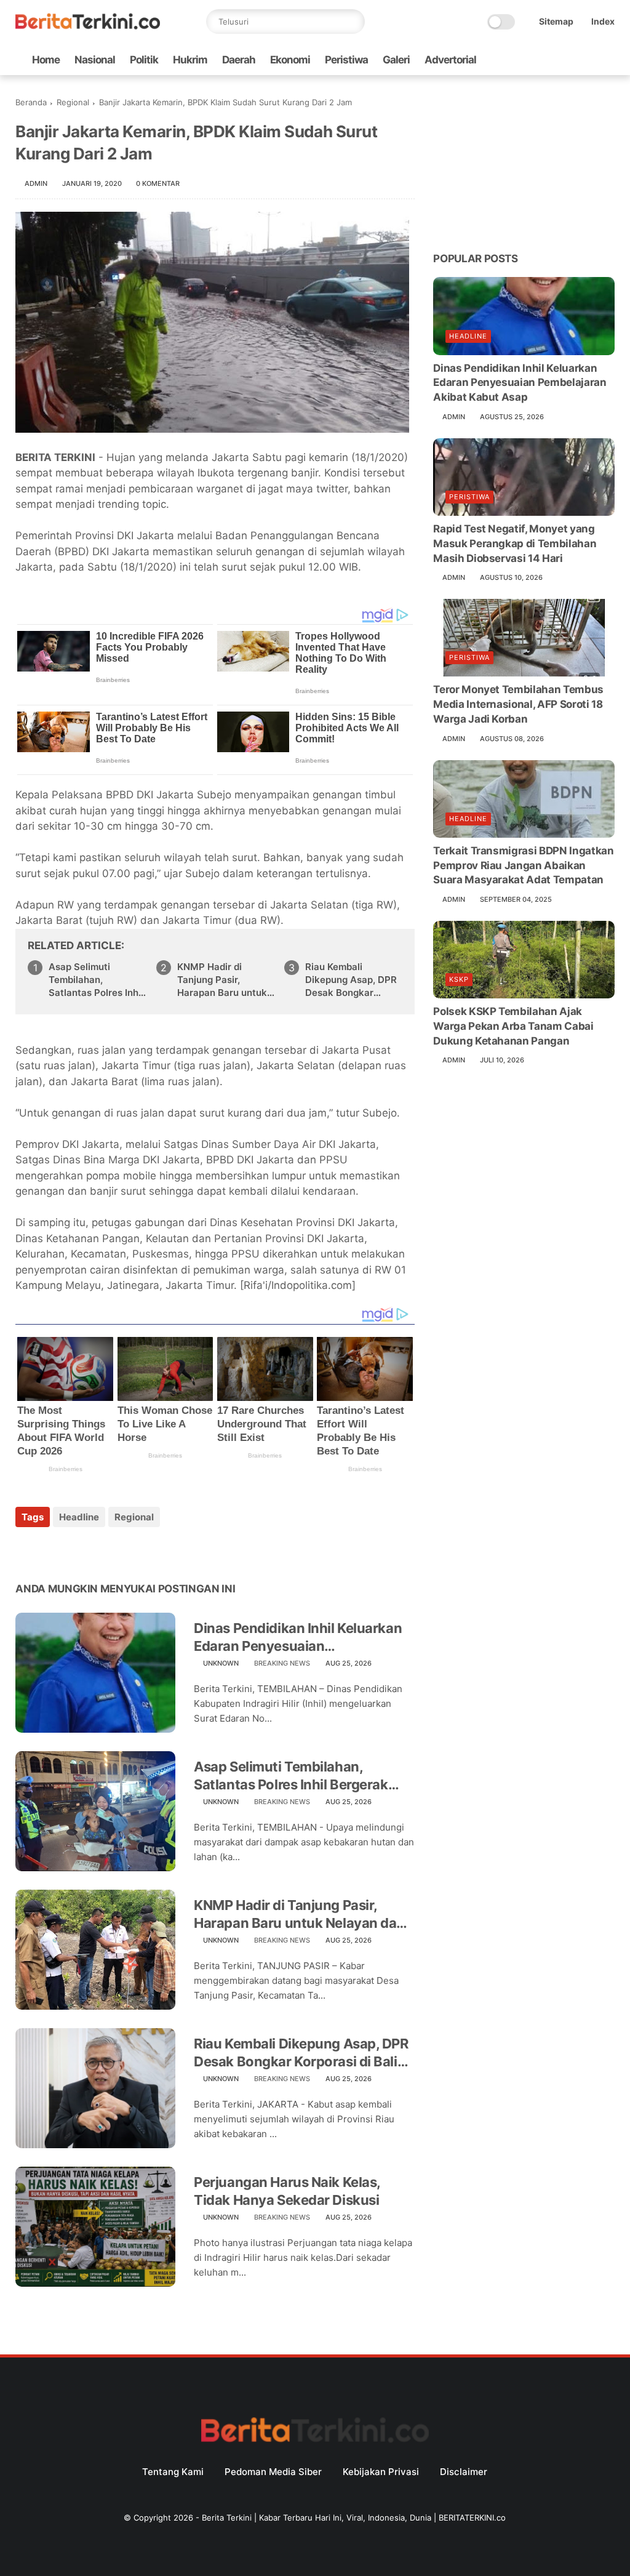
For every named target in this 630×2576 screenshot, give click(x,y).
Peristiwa (346, 60)
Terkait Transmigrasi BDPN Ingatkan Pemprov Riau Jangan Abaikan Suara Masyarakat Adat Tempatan (523, 865)
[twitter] (529, 60)
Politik (144, 60)
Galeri (396, 60)
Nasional (95, 60)
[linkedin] (125, 1550)
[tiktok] (568, 60)
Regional (73, 102)
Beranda (31, 102)
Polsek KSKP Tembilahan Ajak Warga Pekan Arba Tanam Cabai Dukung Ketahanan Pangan (513, 1026)
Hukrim (190, 60)
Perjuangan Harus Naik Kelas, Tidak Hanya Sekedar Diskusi (287, 2191)
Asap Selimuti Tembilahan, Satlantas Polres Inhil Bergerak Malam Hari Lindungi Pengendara (96, 980)
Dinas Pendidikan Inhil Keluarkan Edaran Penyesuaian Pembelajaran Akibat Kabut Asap (299, 1637)
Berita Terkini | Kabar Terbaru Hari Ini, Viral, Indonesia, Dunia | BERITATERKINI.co (354, 2518)
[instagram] (588, 60)
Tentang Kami (173, 2472)
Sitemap (556, 21)
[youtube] (608, 60)
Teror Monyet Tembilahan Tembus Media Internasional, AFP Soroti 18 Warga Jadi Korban (518, 704)
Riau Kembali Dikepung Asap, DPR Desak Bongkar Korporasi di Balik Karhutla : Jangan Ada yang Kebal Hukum (351, 980)
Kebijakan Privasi (381, 2472)
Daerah (239, 60)
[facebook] (509, 60)
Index (603, 21)
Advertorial (450, 60)
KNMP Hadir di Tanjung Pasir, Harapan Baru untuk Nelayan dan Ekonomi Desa (225, 980)
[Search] (353, 22)
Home (46, 60)
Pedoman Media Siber (273, 2472)
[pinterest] (100, 1550)
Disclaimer (464, 2472)
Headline (79, 1517)
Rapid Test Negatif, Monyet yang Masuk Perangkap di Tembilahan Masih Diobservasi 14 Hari (515, 544)
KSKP (459, 979)
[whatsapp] (549, 60)
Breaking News (282, 1663)
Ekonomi (290, 60)
